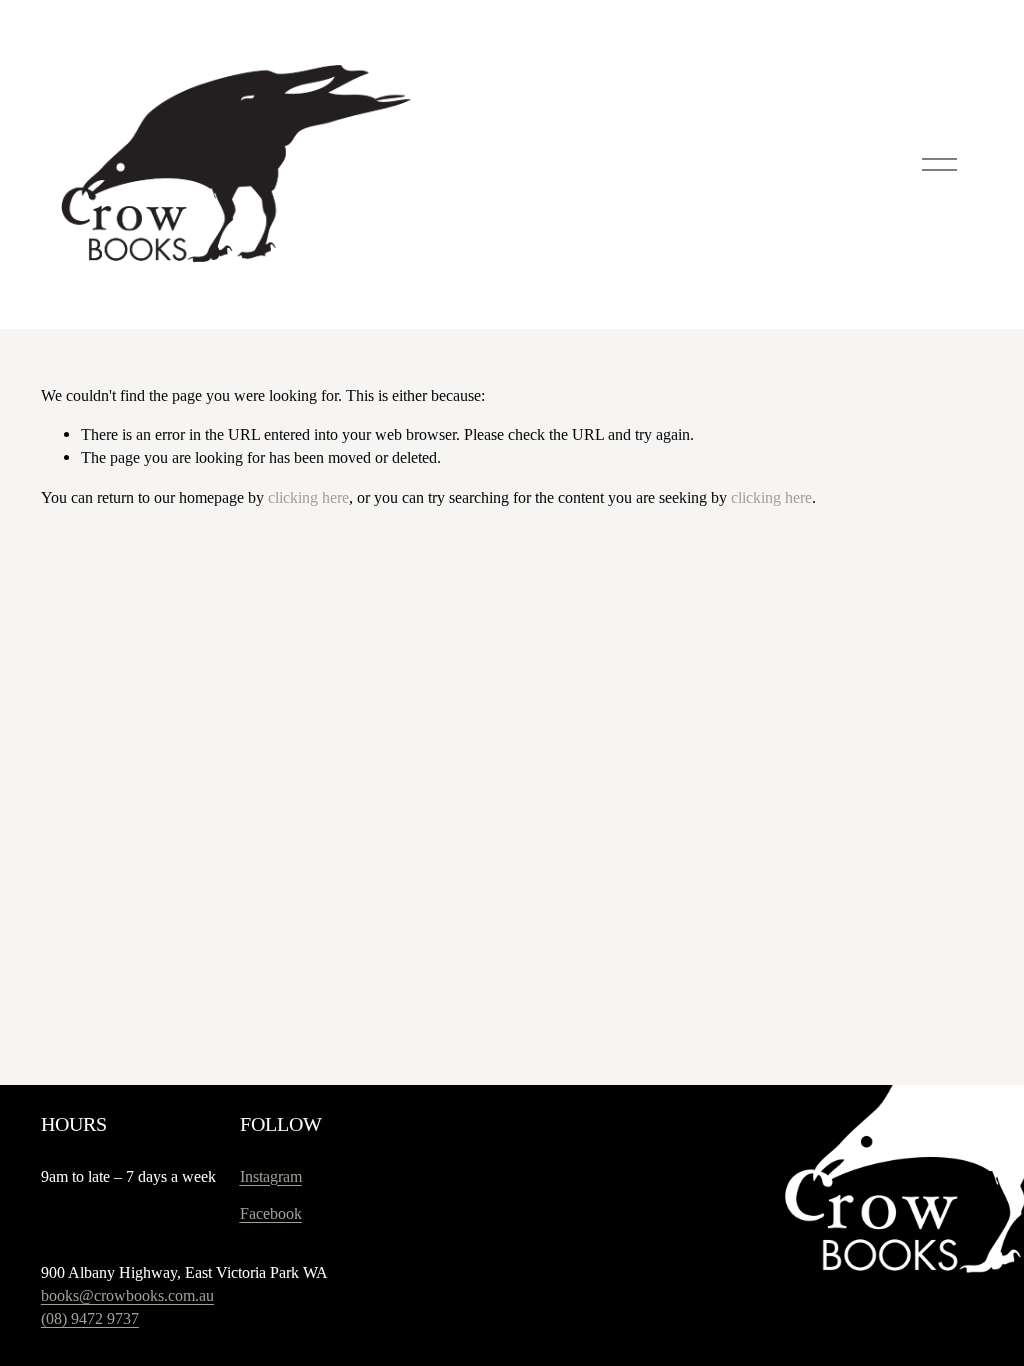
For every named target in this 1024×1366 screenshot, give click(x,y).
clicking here (308, 497)
